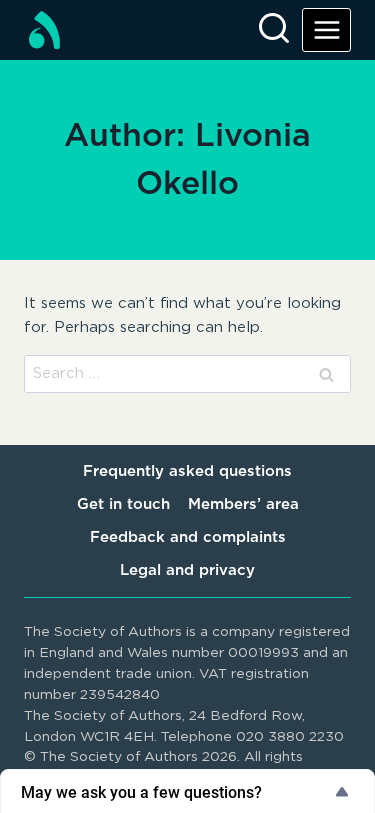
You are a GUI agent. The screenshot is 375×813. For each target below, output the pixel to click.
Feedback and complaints (188, 537)
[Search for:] (187, 373)
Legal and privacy (187, 570)
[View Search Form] (274, 30)
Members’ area (243, 504)
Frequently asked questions (187, 471)
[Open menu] (326, 29)
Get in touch (123, 504)
